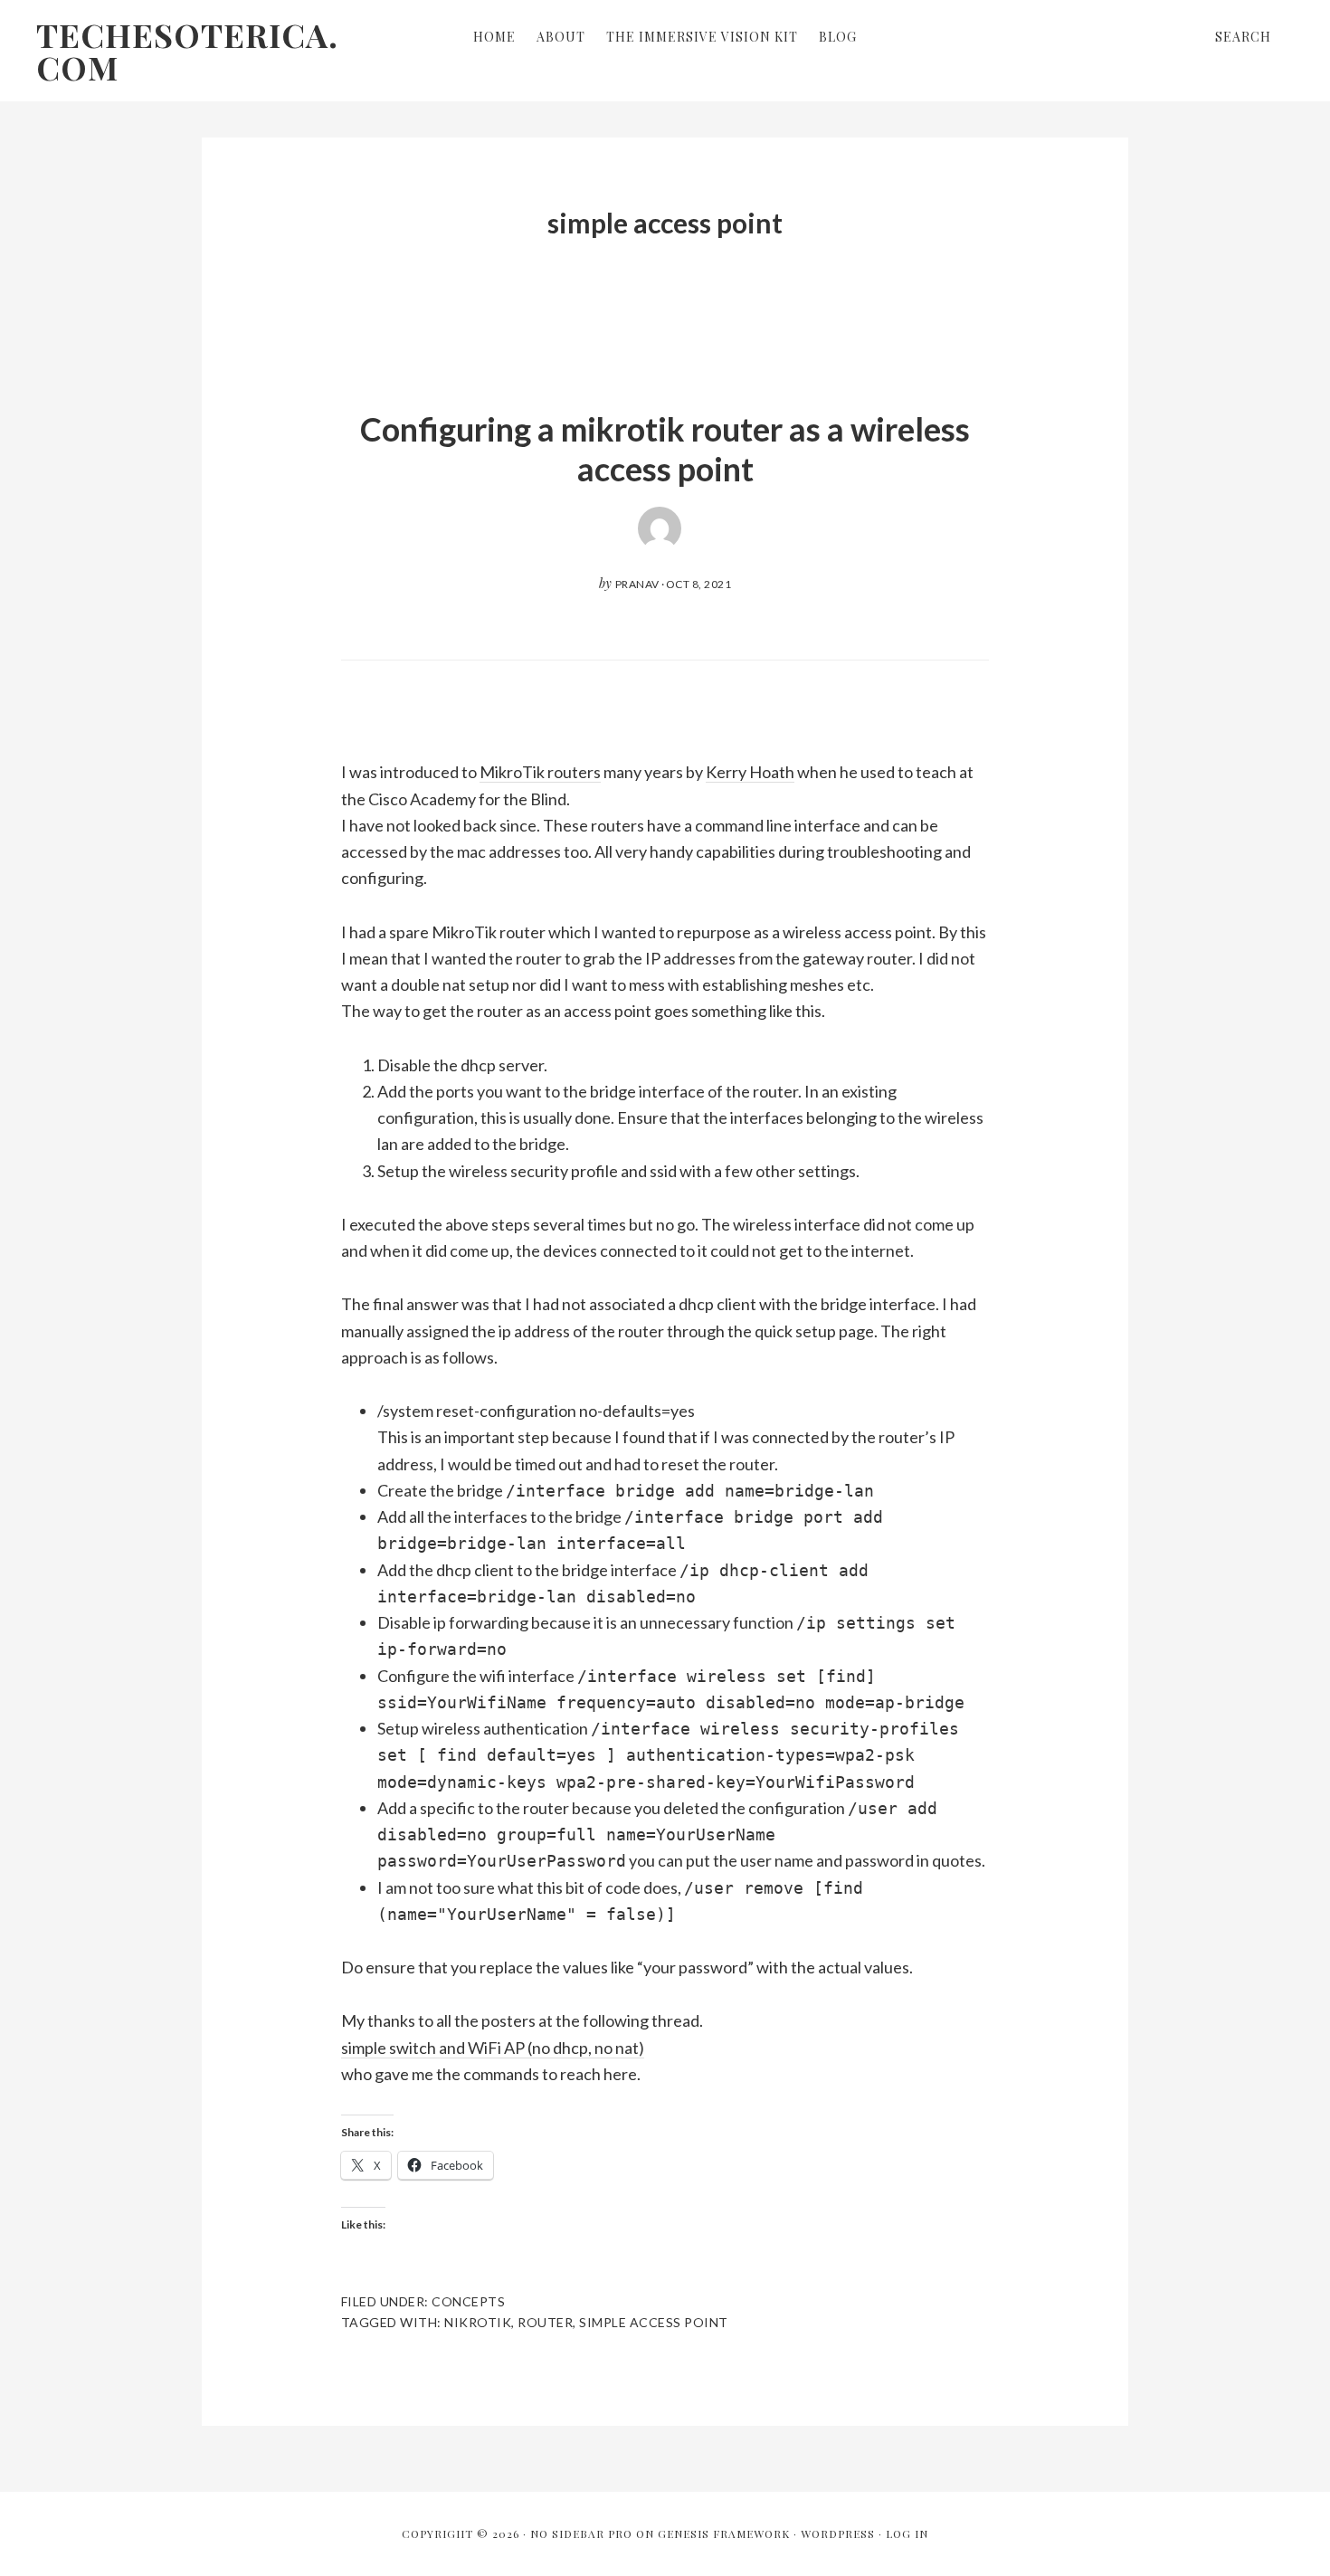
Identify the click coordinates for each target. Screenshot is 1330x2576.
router (545, 2322)
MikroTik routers (540, 772)
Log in (907, 2533)
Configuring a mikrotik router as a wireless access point (665, 448)
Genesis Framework (724, 2533)
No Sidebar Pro (581, 2533)
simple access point (654, 2322)
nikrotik (478, 2322)
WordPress (838, 2533)
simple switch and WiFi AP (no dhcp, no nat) (493, 2048)
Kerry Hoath (750, 772)
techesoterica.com (187, 51)
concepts (468, 2301)
